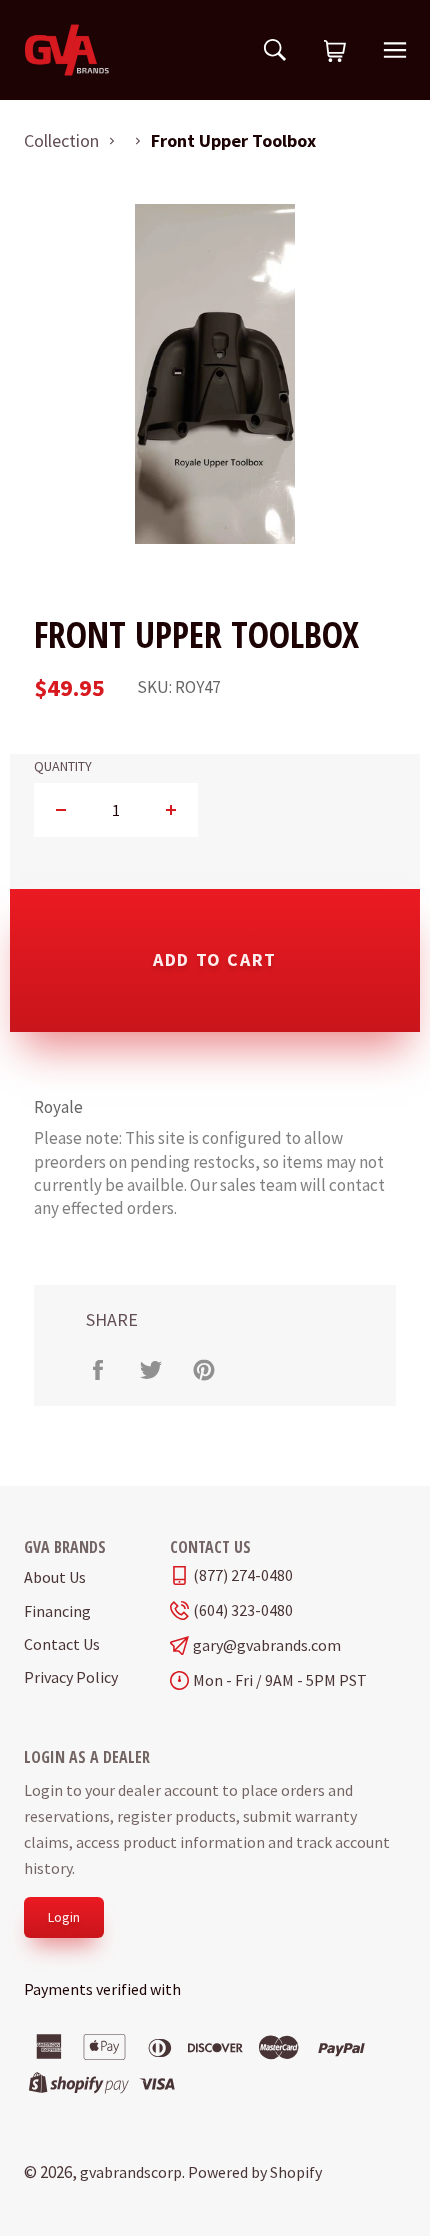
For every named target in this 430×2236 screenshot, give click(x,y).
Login (64, 1917)
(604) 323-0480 (243, 1610)
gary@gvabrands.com (267, 1645)
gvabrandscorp (131, 2172)
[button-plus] (170, 810)
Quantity (63, 766)
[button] (335, 52)
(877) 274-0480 (243, 1575)
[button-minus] (61, 810)
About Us (55, 1577)
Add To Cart (215, 959)
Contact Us (62, 1644)
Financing (57, 1611)
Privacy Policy (71, 1677)
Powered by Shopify (255, 2172)
